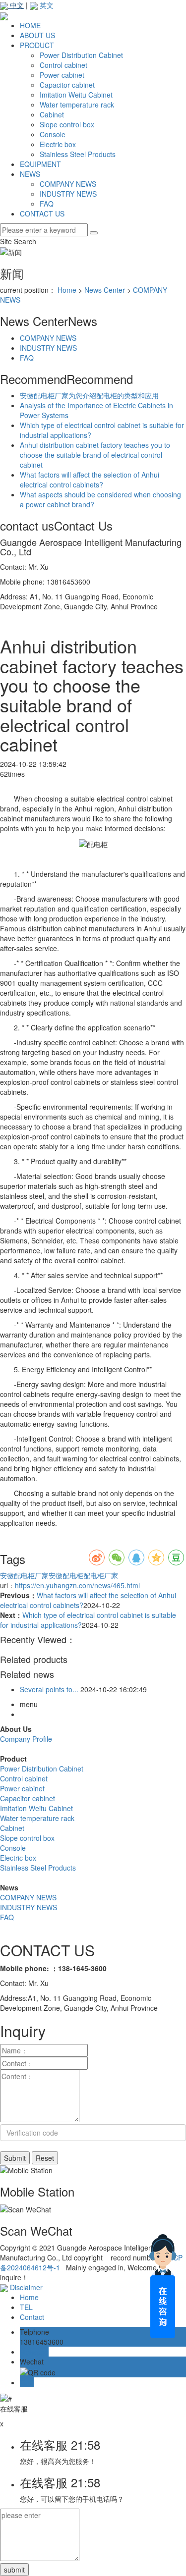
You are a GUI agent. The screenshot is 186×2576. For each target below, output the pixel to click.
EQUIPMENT (40, 164)
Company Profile (26, 1739)
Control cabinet (63, 65)
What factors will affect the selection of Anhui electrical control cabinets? (90, 480)
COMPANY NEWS (68, 184)
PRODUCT (37, 45)
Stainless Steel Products (78, 154)
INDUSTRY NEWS (68, 194)
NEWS (30, 174)
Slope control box (67, 124)
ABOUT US (37, 35)
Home (67, 290)
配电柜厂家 (101, 1575)
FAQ (47, 204)
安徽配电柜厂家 (24, 1575)
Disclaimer (26, 2287)
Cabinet (52, 114)
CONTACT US (42, 214)
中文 (16, 5)
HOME (30, 25)
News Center (105, 290)
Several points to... (49, 1689)
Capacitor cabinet (67, 85)
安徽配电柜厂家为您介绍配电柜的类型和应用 (89, 395)
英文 (46, 5)
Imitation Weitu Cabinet (76, 95)
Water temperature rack (77, 105)
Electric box (58, 144)
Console (53, 134)
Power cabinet (62, 75)
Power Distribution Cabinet (81, 55)
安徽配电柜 (66, 1575)
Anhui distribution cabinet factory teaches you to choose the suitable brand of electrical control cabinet (95, 455)
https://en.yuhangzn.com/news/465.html (77, 1585)
